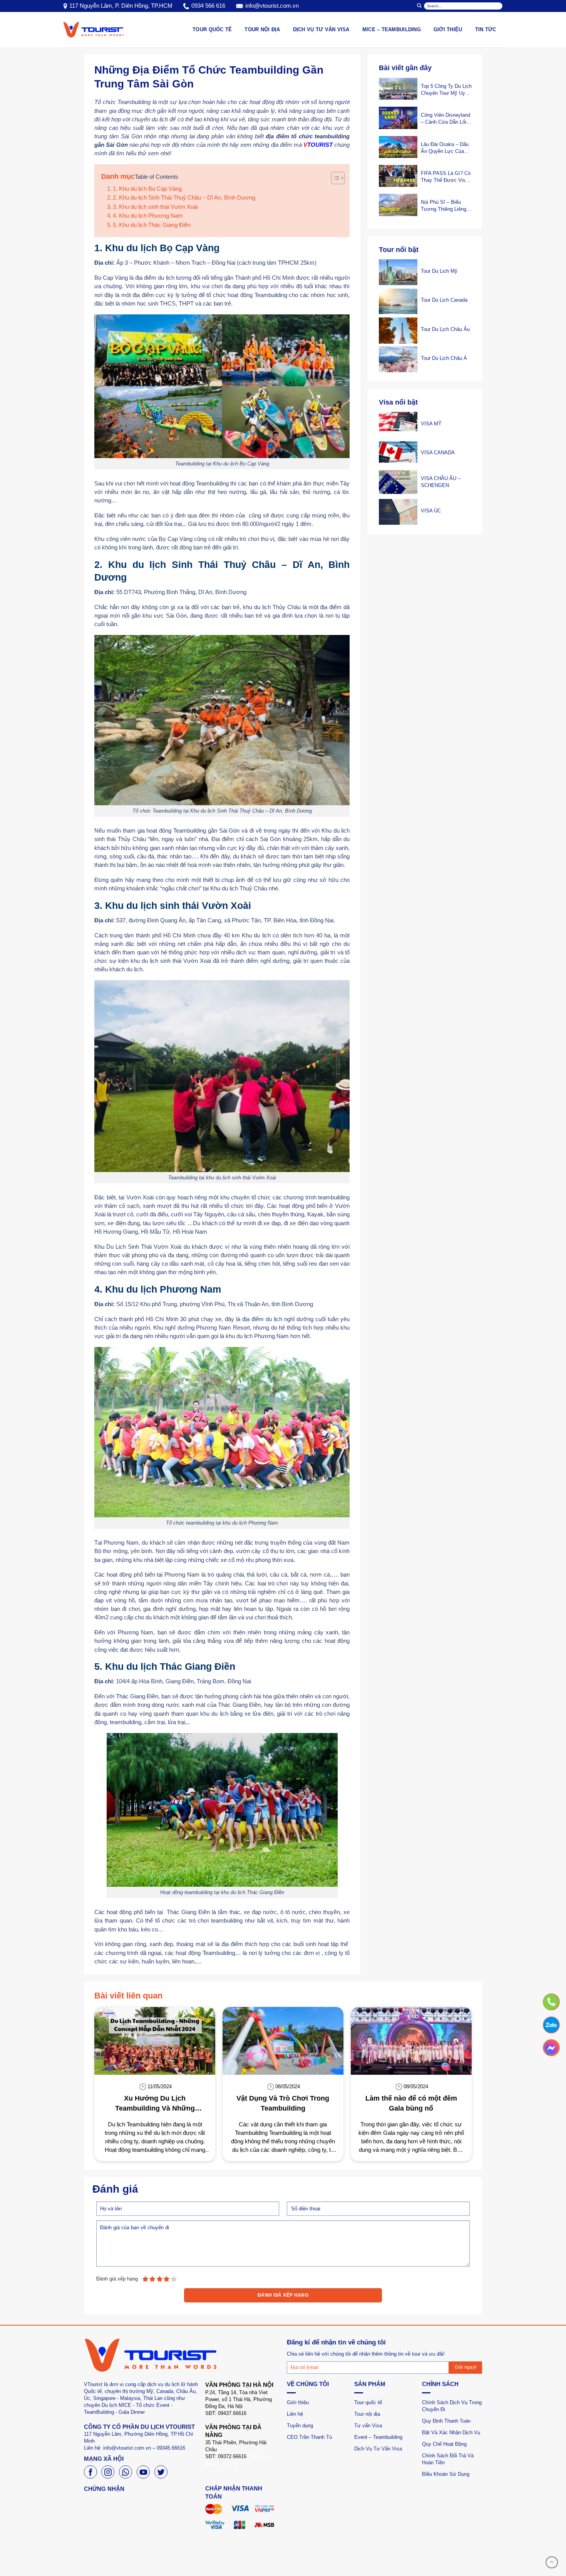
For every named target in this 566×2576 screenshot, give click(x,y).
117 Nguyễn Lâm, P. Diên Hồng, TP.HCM (121, 6)
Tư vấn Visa (368, 2426)
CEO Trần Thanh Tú (309, 2437)
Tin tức (486, 29)
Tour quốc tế (368, 2402)
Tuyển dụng (300, 2426)
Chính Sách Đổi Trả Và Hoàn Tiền (448, 2459)
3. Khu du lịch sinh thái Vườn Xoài (155, 207)
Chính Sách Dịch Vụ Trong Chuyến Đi (452, 2406)
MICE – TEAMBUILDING (392, 29)
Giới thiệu (448, 29)
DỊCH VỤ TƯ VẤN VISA (321, 29)
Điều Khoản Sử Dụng (446, 2474)
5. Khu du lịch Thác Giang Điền (152, 225)
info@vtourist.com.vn (272, 6)
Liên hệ (295, 2414)
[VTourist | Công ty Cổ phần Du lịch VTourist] (93, 29)
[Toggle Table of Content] (334, 178)
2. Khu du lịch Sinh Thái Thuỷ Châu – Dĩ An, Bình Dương (184, 198)
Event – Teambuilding (378, 2437)
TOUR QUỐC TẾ (212, 29)
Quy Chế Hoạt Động (444, 2444)
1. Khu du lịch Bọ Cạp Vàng (147, 189)
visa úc (230, 2464)
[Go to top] (552, 2562)
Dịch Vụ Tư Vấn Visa (378, 2449)
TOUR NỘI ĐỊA (262, 29)
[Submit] (419, 6)
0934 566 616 (208, 6)
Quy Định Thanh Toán (446, 2421)
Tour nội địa (367, 2414)
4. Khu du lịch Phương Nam (148, 216)
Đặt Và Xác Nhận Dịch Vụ (451, 2432)
